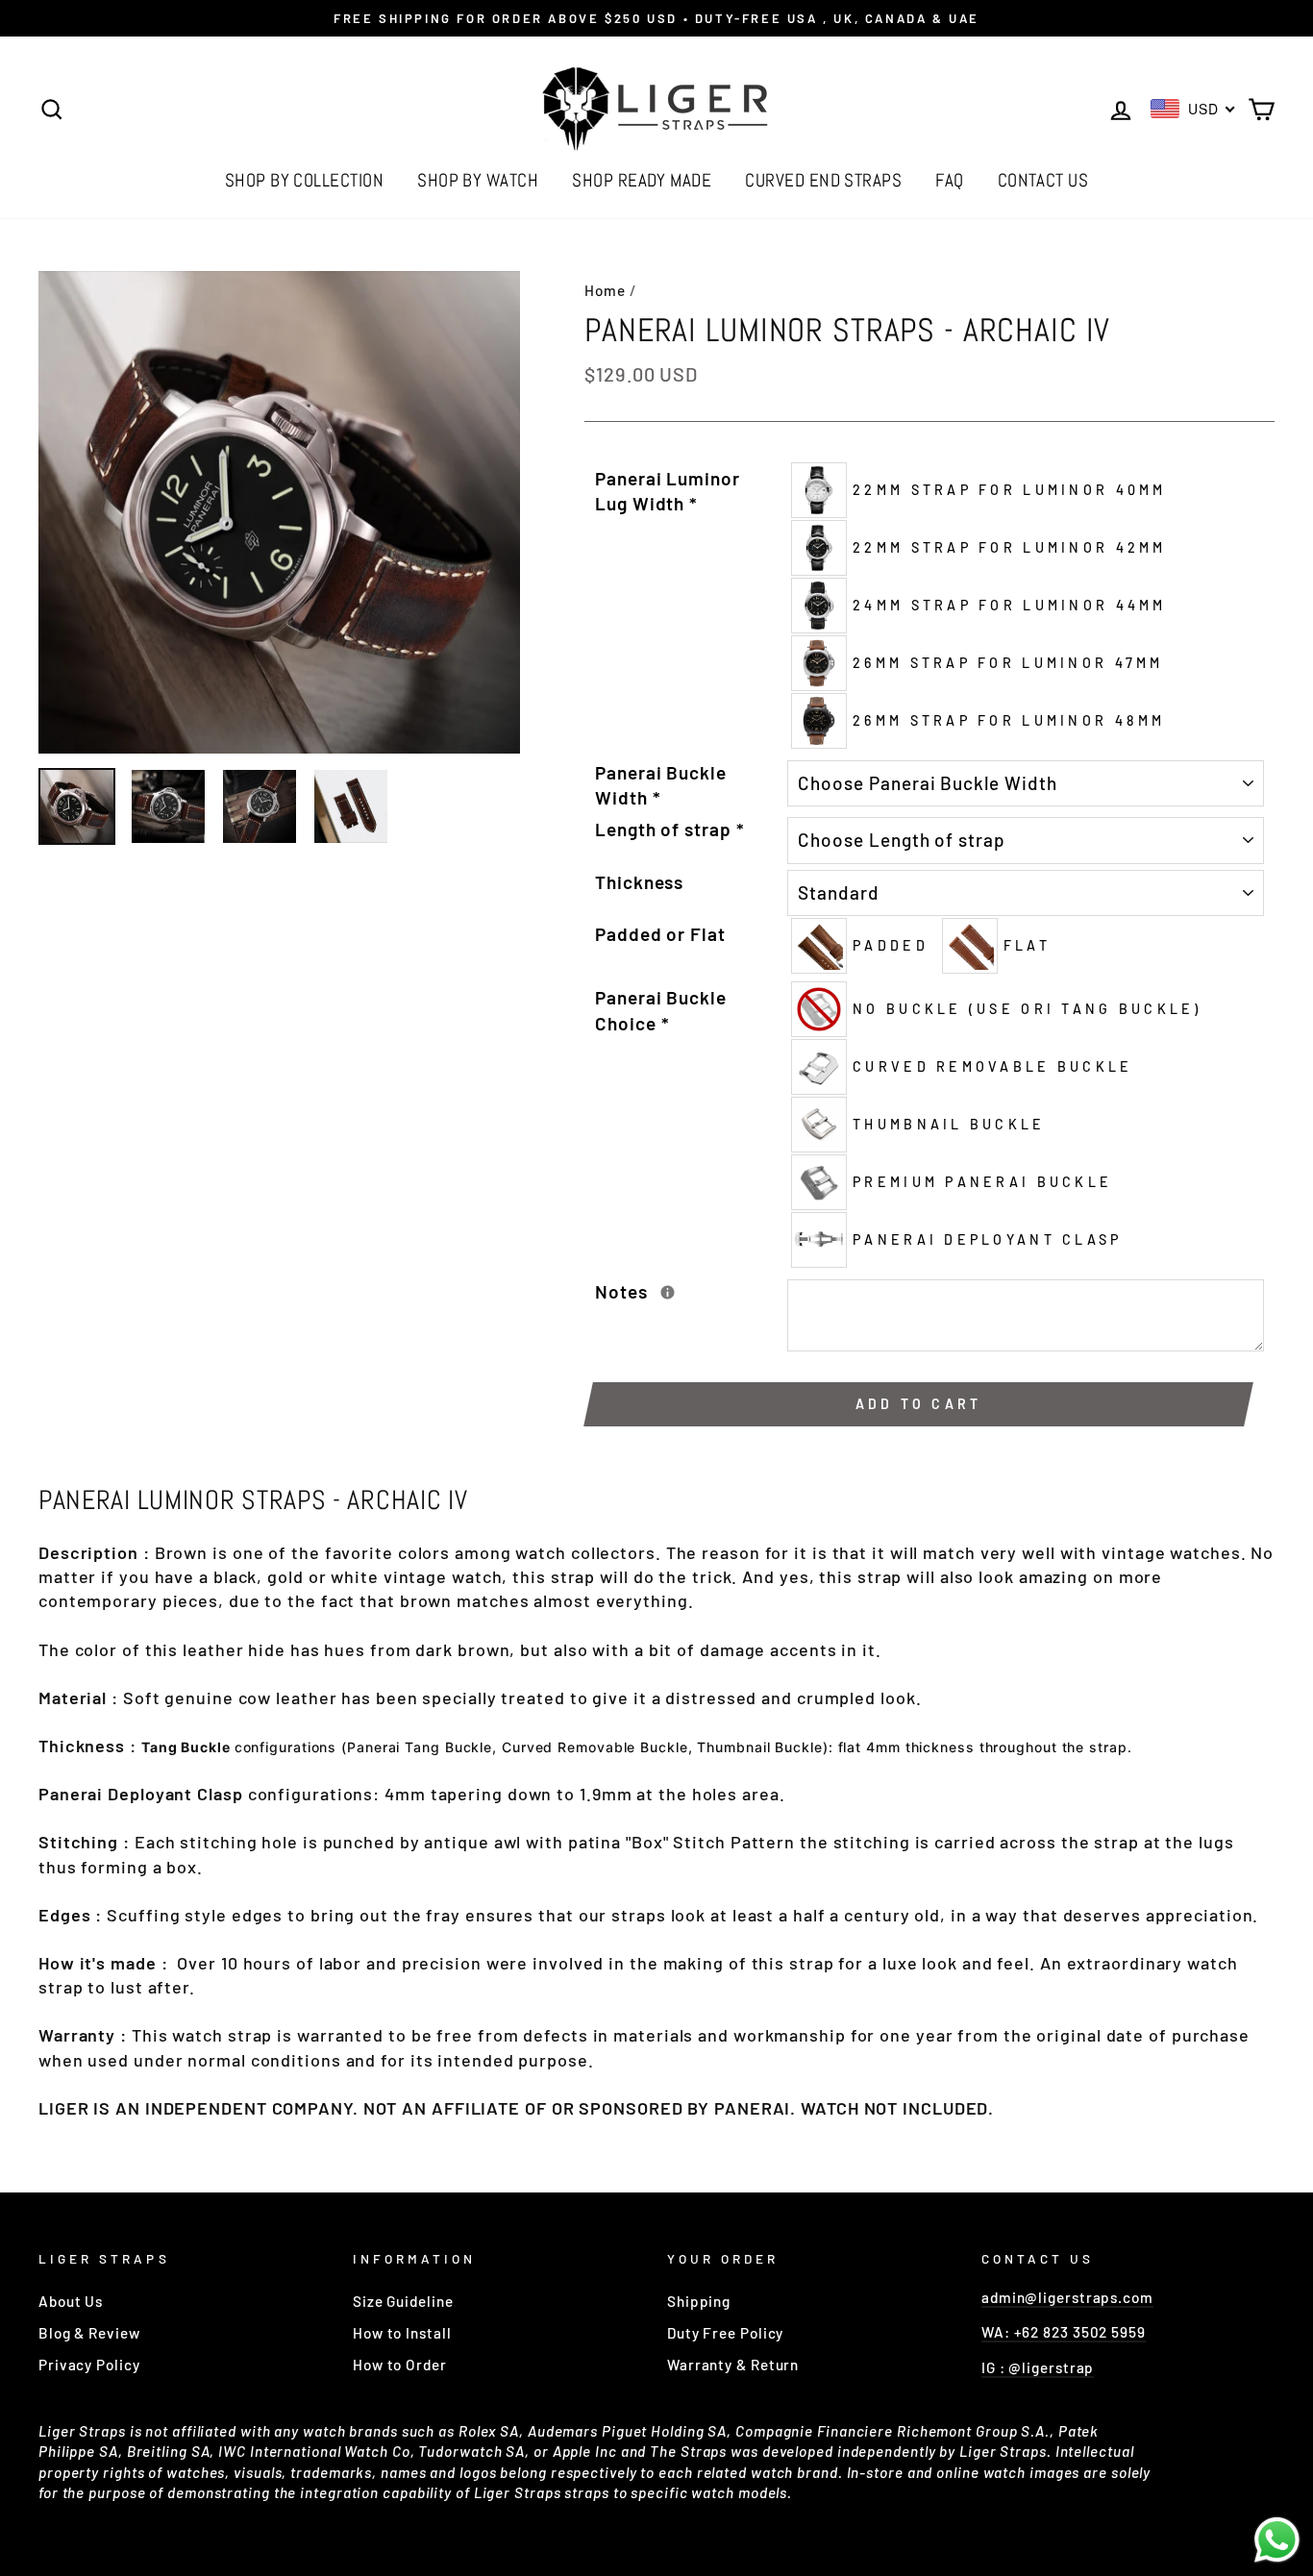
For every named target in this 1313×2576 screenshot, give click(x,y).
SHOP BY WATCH (478, 180)
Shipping (699, 2301)
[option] (656, 18)
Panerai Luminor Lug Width (668, 491)
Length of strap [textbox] (669, 829)
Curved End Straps (823, 180)
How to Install (402, 2333)
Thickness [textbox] (639, 882)
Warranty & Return (733, 2365)
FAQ (949, 180)
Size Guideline (403, 2301)
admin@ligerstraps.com (1067, 2297)
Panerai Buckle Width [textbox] (661, 785)
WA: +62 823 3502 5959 (1064, 2332)
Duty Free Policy (725, 2333)
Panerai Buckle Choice (661, 1010)
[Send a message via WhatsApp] (1277, 2540)
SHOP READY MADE (642, 180)
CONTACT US (1043, 180)
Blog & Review (89, 2333)
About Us (71, 2301)
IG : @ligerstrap (1038, 2367)
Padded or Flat (660, 934)
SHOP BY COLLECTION (305, 180)
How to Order (400, 2365)
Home (605, 290)
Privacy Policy (89, 2365)
